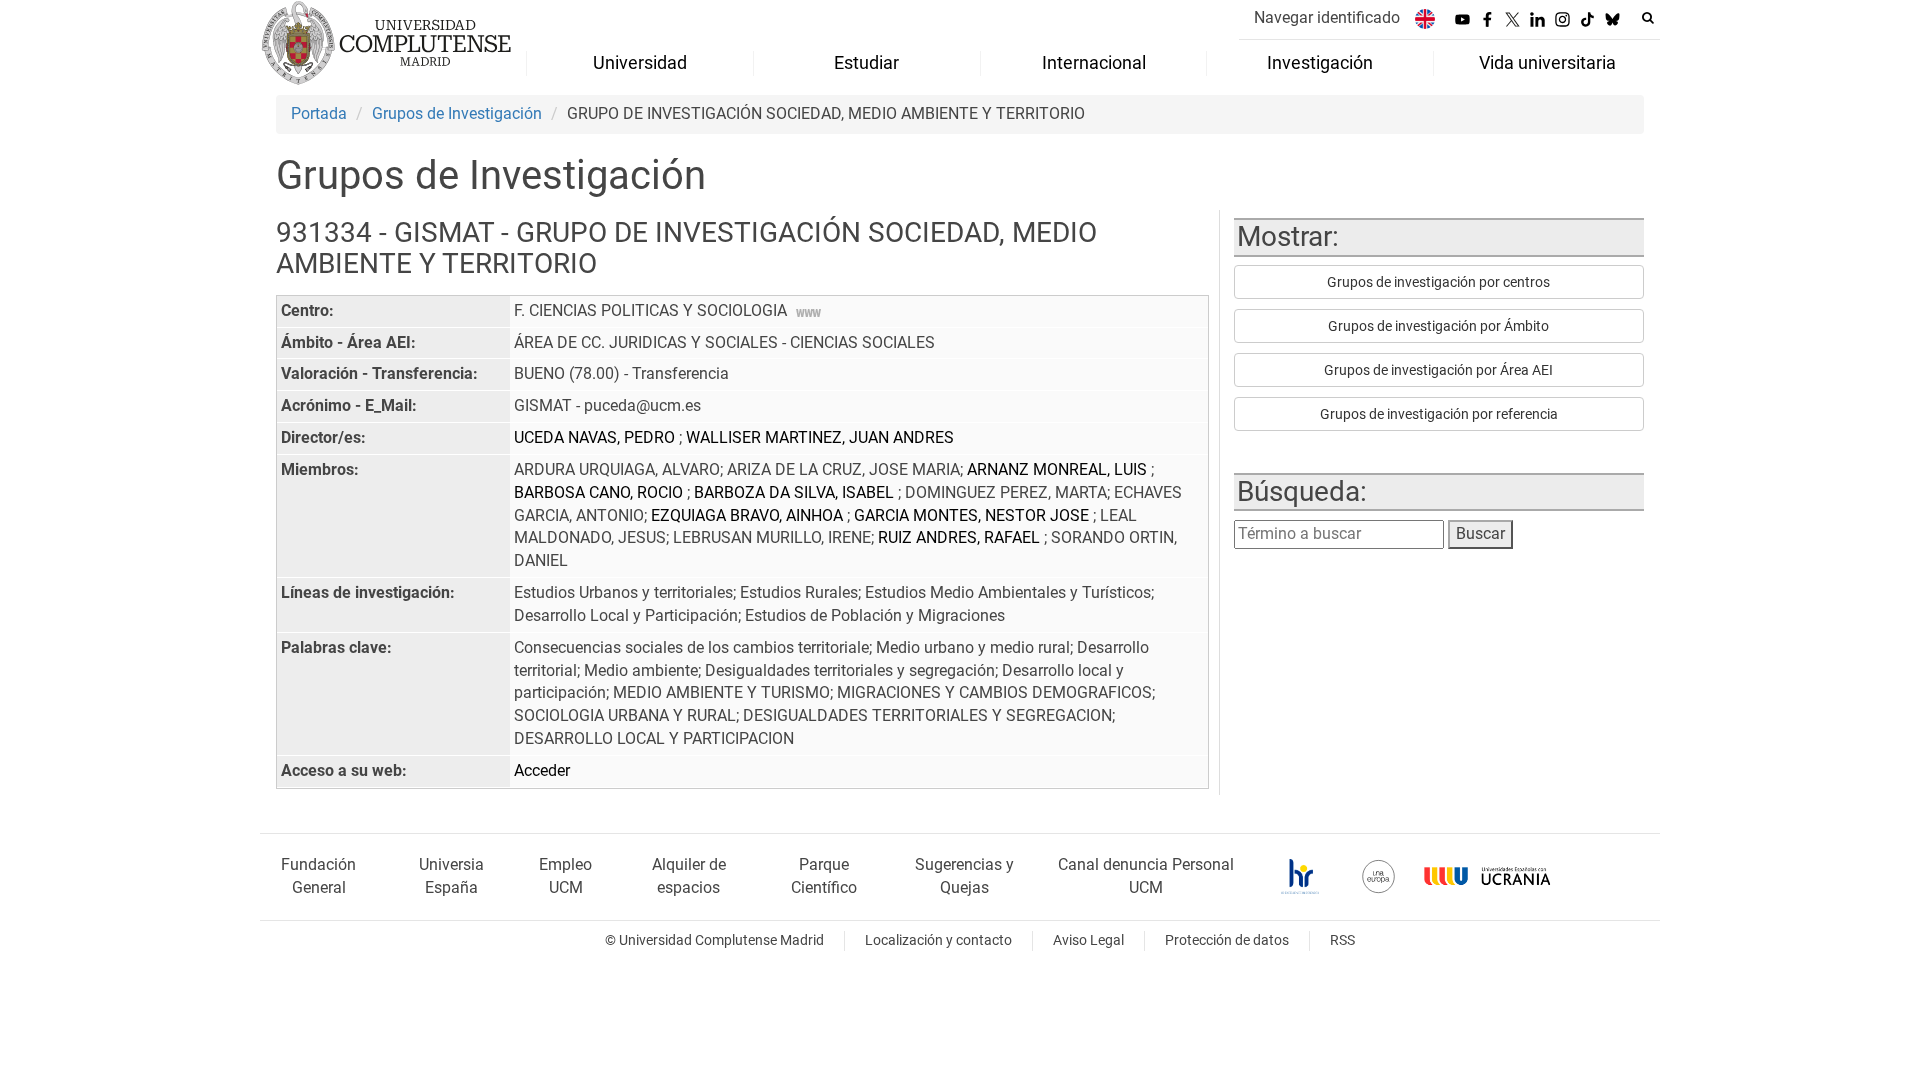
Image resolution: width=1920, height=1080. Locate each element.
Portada (319, 113)
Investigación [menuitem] (1320, 63)
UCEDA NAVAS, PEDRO (596, 437)
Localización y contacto (938, 940)
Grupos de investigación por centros (1438, 282)
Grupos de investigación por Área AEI (1438, 370)
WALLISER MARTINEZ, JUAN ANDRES (820, 437)
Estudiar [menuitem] (866, 63)
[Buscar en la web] (1648, 18)
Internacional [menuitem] (1094, 63)
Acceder (542, 770)
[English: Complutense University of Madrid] (1425, 18)
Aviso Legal (1088, 940)
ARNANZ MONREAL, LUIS (1059, 469)
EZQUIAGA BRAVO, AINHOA (749, 515)
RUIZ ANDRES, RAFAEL (961, 537)
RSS (1342, 940)
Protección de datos (1227, 940)
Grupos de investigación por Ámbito (1438, 326)
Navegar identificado (1327, 17)
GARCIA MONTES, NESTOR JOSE (973, 515)
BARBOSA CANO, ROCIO (600, 492)
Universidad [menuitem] (640, 63)
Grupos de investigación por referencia (1439, 414)
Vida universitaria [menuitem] (1547, 63)
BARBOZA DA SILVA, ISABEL (796, 492)
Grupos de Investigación (457, 113)
